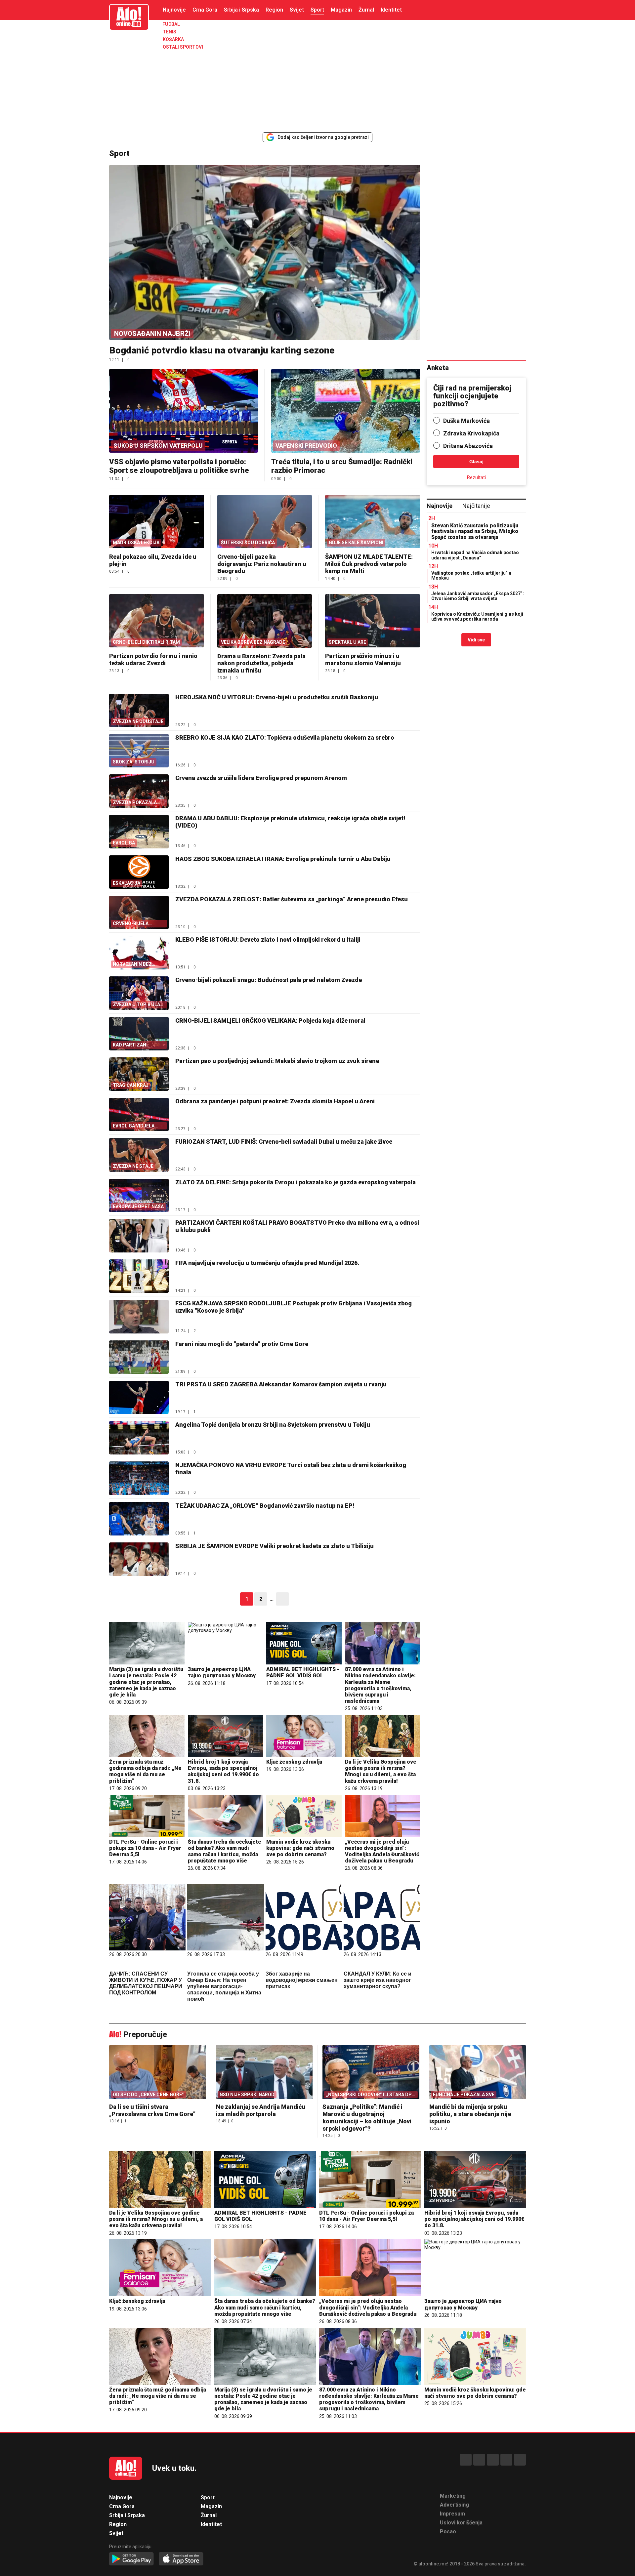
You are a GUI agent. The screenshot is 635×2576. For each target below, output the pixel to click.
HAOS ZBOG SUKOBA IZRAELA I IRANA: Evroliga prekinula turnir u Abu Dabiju (283, 859)
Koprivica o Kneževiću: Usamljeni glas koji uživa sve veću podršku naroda (477, 616)
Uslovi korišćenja (461, 2523)
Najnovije (174, 10)
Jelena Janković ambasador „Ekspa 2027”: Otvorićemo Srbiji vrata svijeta (478, 596)
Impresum (452, 2514)
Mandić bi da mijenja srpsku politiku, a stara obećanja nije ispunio (470, 2114)
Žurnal (366, 10)
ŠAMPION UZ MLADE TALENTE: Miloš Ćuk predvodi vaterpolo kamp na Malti (369, 564)
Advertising (454, 2505)
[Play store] (131, 2559)
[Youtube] (506, 2460)
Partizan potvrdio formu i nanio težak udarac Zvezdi (153, 659)
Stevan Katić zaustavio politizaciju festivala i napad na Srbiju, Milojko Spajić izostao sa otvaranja (475, 531)
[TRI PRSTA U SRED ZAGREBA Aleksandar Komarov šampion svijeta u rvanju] (139, 1397)
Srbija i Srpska (241, 10)
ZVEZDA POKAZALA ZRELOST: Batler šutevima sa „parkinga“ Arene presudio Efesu (292, 899)
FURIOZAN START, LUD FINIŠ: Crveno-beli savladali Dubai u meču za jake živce (284, 1142)
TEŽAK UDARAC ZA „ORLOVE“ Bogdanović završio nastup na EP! (265, 1506)
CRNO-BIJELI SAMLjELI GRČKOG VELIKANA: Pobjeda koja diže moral (270, 1021)
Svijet (297, 10)
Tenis (169, 32)
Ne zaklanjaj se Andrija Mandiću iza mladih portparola (261, 2110)
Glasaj (476, 462)
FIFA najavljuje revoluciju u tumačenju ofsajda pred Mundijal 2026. (267, 1263)
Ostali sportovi (183, 47)
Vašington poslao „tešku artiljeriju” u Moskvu (471, 575)
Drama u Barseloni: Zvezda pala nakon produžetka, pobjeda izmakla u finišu (261, 663)
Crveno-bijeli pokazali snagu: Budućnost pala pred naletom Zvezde (269, 980)
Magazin (341, 10)
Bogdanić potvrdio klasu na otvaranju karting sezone (222, 350)
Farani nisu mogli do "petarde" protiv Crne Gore (242, 1344)
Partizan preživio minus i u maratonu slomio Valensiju (363, 659)
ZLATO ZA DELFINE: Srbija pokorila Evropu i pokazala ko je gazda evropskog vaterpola (296, 1182)
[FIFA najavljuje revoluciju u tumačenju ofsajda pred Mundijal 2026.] (139, 1276)
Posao (448, 2532)
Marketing (453, 2496)
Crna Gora (205, 10)
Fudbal (171, 24)
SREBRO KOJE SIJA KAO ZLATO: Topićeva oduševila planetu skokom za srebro (285, 737)
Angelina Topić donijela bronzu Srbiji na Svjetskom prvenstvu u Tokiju (273, 1425)
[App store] (181, 2559)
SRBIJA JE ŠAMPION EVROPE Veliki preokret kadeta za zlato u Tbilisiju (275, 1546)
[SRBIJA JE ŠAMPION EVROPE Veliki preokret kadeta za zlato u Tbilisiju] (139, 1559)
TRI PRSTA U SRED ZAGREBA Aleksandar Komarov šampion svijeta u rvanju (281, 1384)
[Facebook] (466, 2460)
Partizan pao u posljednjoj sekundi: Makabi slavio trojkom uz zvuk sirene (277, 1061)
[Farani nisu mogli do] (139, 1357)
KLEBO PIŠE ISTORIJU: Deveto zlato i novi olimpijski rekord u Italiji (268, 940)
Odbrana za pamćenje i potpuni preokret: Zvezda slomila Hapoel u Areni (275, 1101)
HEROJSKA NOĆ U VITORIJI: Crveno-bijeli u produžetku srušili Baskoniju (277, 697)
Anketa (438, 368)
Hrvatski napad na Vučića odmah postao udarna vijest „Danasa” (475, 555)
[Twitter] (493, 2460)
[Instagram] (479, 2460)
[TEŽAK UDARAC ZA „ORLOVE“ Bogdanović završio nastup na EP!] (139, 1519)
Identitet (391, 10)
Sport (317, 10)
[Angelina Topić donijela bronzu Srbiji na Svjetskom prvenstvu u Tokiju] (139, 1438)
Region (274, 10)
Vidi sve (476, 640)
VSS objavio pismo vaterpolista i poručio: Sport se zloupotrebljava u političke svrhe (179, 466)
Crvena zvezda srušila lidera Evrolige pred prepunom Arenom (261, 778)
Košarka (173, 39)
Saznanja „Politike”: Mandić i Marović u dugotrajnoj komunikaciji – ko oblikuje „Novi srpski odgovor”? (367, 2118)
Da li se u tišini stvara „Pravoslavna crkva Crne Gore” (152, 2110)
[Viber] (520, 2460)
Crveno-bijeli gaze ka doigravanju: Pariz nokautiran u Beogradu (262, 564)
